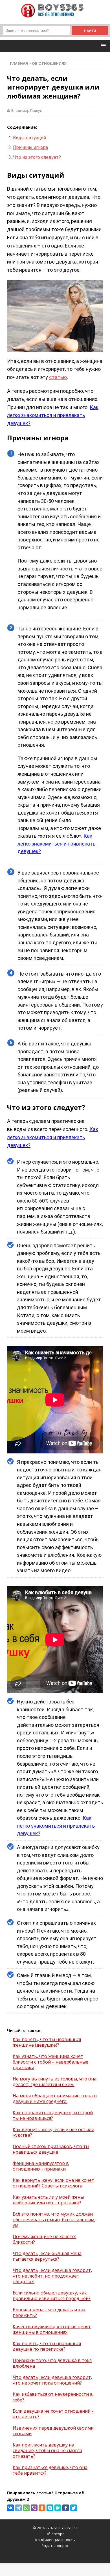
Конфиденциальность (55, 2540)
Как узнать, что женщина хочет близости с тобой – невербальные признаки (50, 2062)
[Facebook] (66, 2508)
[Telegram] (18, 2508)
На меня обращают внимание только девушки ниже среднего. (55, 2098)
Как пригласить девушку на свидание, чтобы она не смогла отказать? (47, 2450)
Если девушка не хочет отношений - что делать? (53, 2414)
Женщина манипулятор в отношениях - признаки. (41, 2166)
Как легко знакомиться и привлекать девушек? (53, 415)
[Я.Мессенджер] (58, 2508)
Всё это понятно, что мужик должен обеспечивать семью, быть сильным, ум (54, 2220)
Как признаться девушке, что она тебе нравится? (50, 2470)
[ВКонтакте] (10, 2508)
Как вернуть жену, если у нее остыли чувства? (53, 2132)
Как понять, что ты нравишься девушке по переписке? (47, 2346)
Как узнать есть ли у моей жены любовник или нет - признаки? (48, 2200)
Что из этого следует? (37, 157)
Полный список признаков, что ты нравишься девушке (51, 2149)
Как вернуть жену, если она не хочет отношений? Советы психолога (53, 2183)
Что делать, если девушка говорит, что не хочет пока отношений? (52, 2380)
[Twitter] (74, 2508)
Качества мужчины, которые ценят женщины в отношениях (52, 2329)
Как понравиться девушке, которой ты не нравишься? (53, 2115)
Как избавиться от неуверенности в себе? (53, 2397)
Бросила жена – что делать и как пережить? (49, 2312)
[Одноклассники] (42, 2508)
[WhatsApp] (26, 2508)
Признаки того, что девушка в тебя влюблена (52, 2363)
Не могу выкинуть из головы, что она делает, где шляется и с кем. (55, 2082)
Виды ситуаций (29, 138)
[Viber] (34, 2508)
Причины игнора (30, 147)
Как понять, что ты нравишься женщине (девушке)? (47, 2042)
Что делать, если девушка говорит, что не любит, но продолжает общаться (52, 2276)
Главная (19, 63)
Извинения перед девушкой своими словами (53, 2431)
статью (58, 377)
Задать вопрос (55, 2546)
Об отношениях (49, 63)
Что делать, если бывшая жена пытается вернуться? (47, 2256)
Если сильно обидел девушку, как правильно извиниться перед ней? (52, 2296)
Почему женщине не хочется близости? (45, 2239)
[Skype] (50, 2508)
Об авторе (55, 2534)
